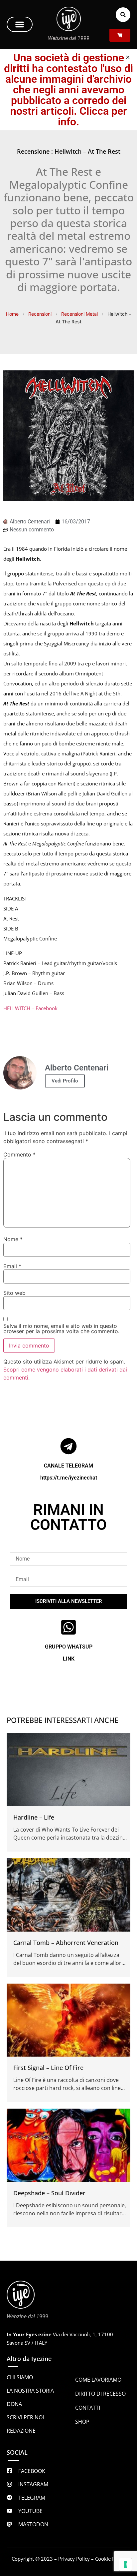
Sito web (14, 1293)
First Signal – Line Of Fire (48, 2068)
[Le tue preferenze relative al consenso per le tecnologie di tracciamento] (125, 2564)
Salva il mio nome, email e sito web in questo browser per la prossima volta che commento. (61, 1329)
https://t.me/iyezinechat (69, 1478)
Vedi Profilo (65, 1081)
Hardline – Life (34, 1817)
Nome (13, 1239)
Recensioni (40, 314)
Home (12, 314)
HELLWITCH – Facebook (30, 1008)
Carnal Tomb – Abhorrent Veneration (66, 1943)
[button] (20, 24)
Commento (19, 1154)
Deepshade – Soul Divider (49, 2193)
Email (12, 1266)
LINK (69, 1659)
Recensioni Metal (79, 314)
